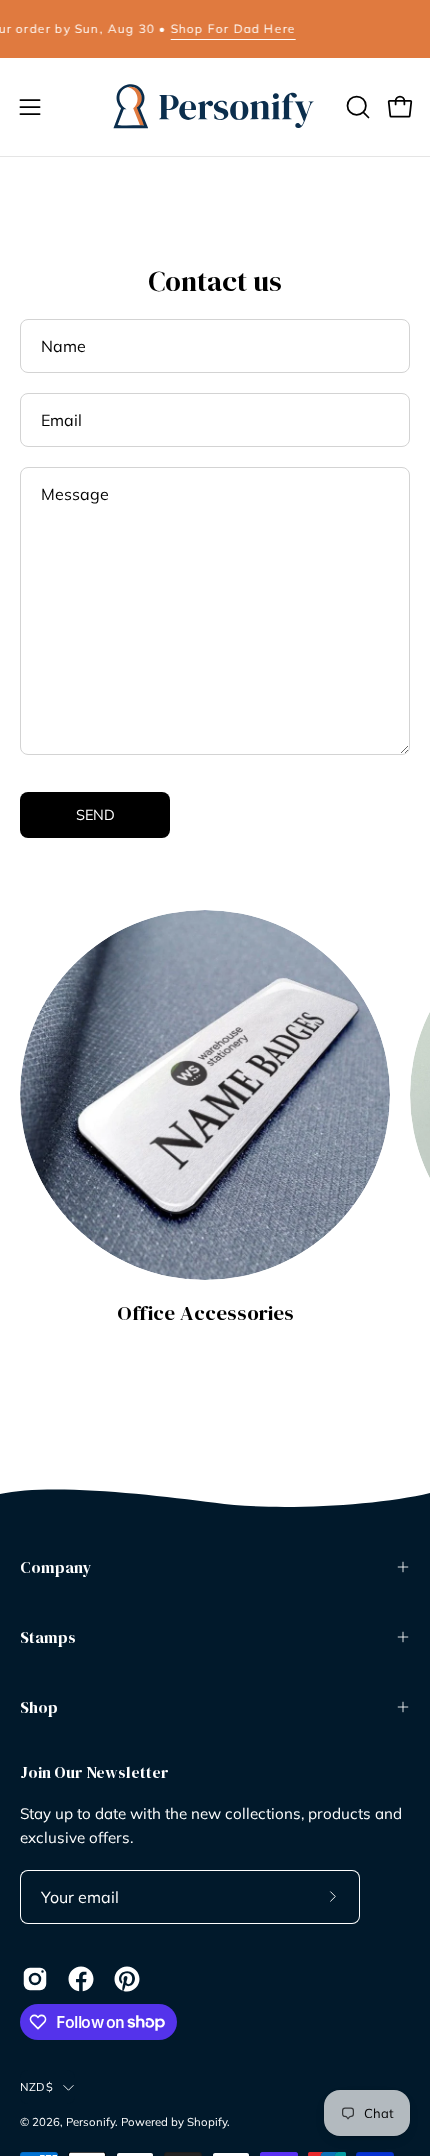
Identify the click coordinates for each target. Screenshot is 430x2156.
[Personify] (215, 107)
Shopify (207, 2122)
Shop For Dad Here (216, 28)
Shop (39, 1707)
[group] (215, 29)
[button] (356, 107)
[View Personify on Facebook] (81, 1979)
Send (95, 815)
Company (56, 1567)
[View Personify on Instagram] (35, 1979)
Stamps (48, 1637)
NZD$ (36, 2087)
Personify (90, 2122)
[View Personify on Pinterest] (127, 1979)
